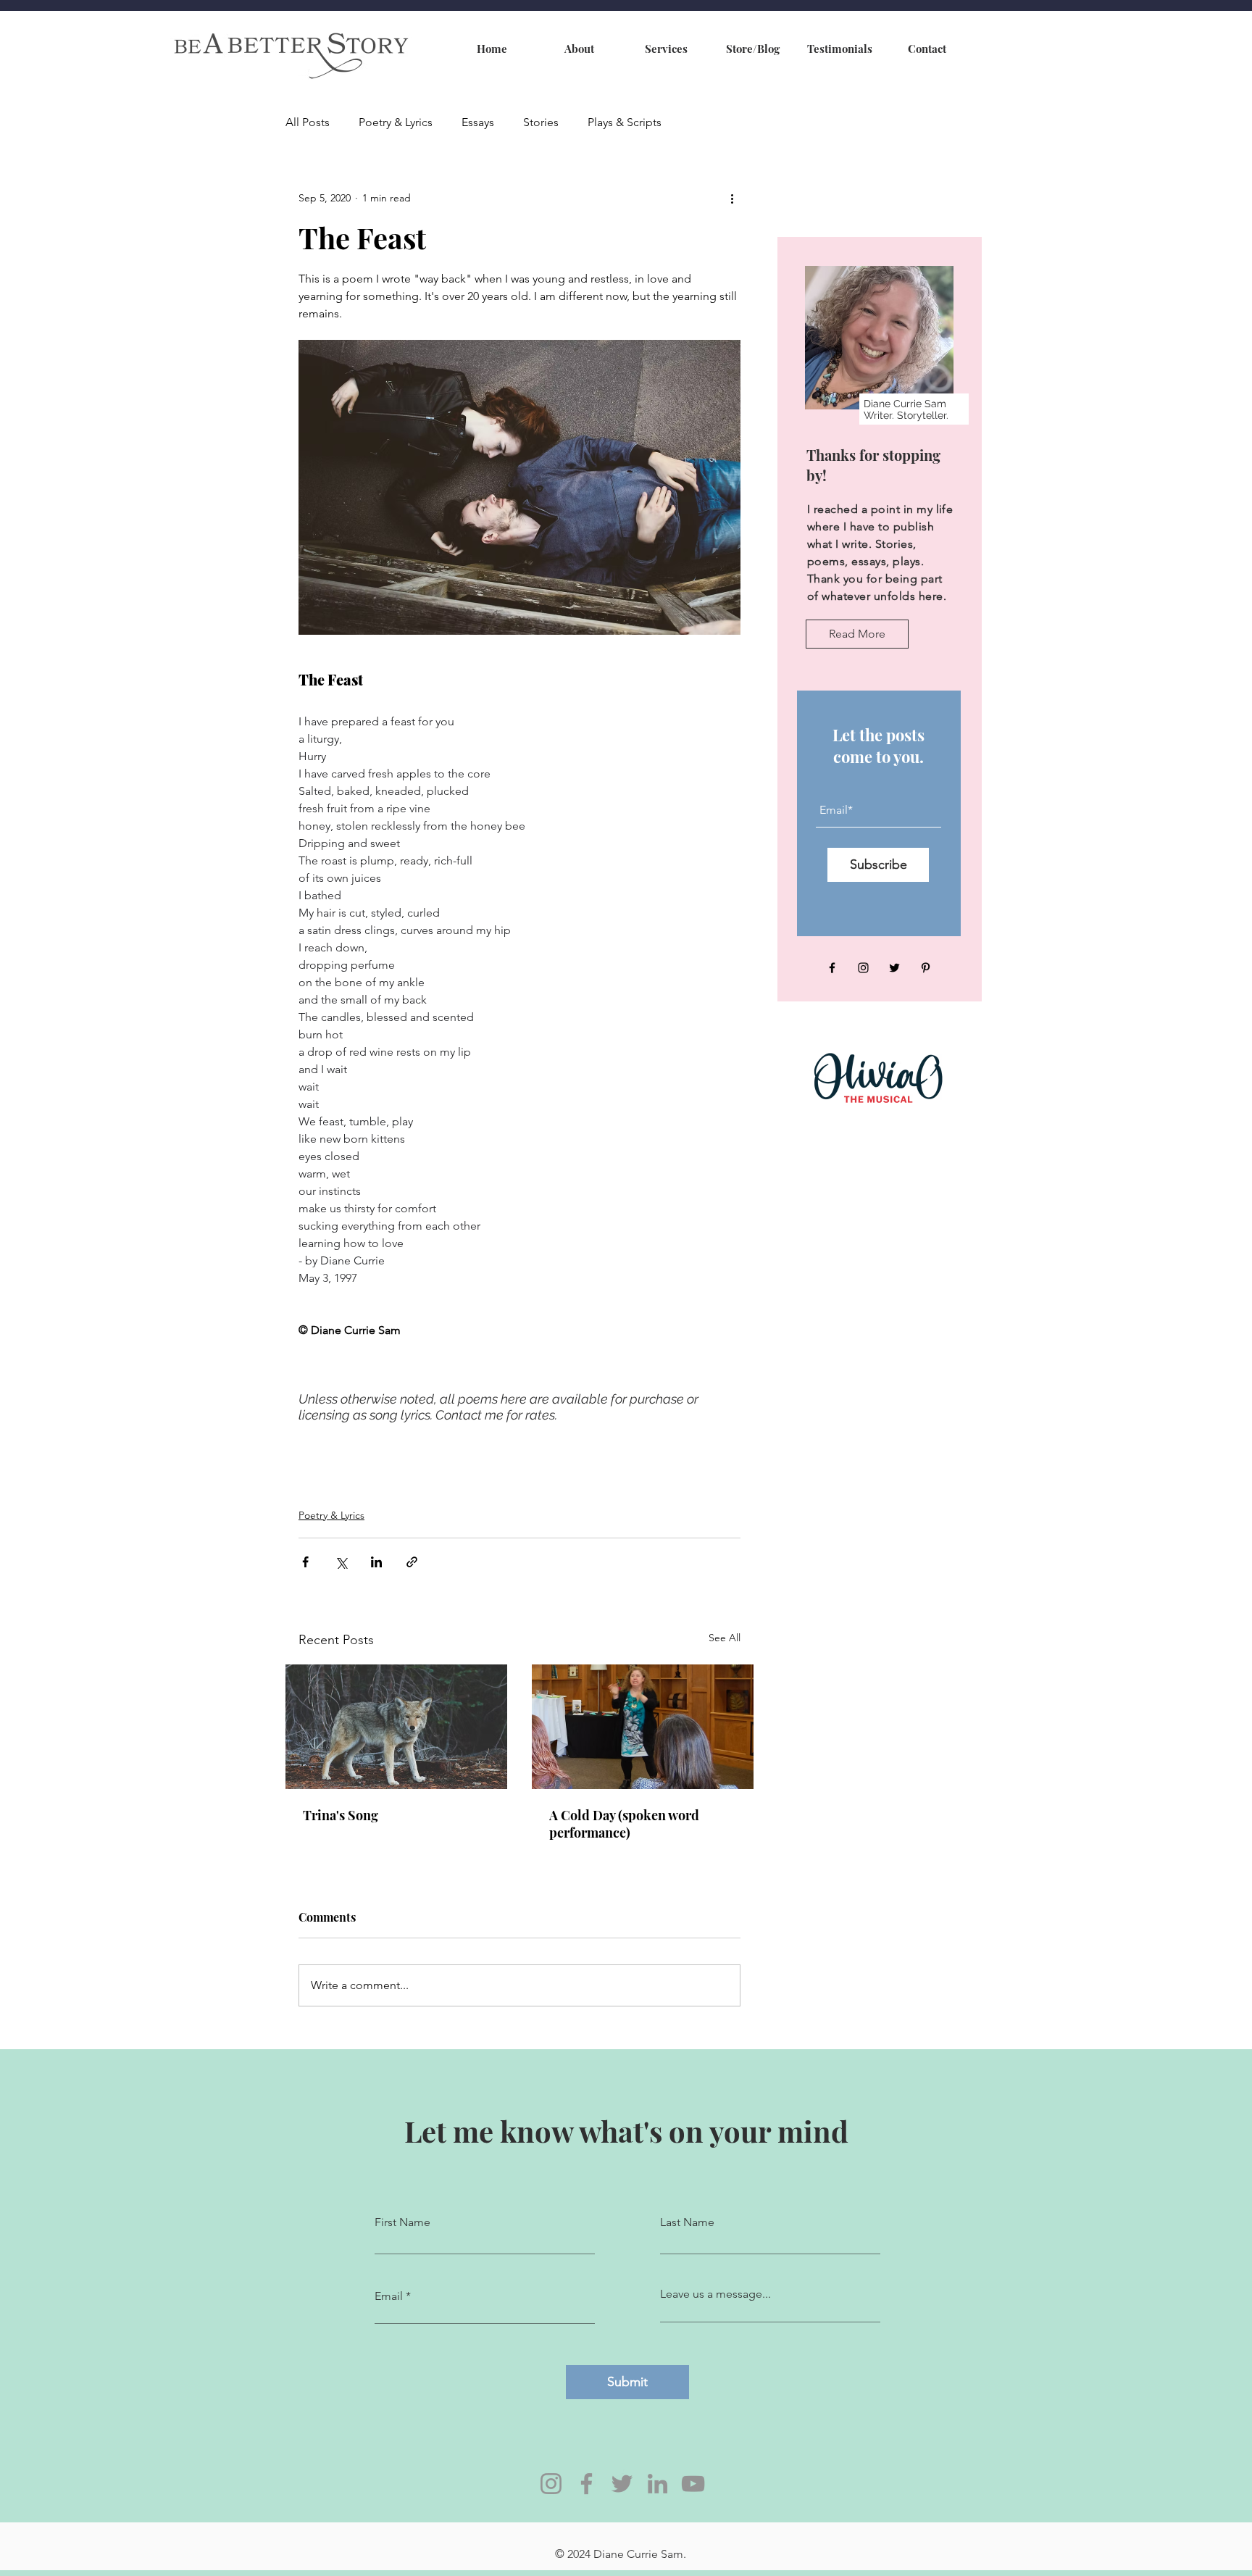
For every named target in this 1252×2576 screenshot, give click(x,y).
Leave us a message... (715, 2294)
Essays (478, 122)
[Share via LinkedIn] (376, 1562)
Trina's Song (341, 1815)
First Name (402, 2222)
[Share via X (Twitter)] (341, 1562)
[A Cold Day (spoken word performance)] (643, 1727)
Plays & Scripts (625, 122)
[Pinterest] (926, 968)
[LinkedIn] (658, 2484)
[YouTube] (693, 2484)
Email (389, 2296)
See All (725, 1638)
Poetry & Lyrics (396, 122)
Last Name (687, 2222)
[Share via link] (412, 1562)
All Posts (308, 122)
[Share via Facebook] (305, 1562)
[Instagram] (863, 968)
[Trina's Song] (396, 1727)
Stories (541, 122)
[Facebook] (832, 968)
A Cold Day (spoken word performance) (624, 1824)
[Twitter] (894, 968)
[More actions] (732, 198)
